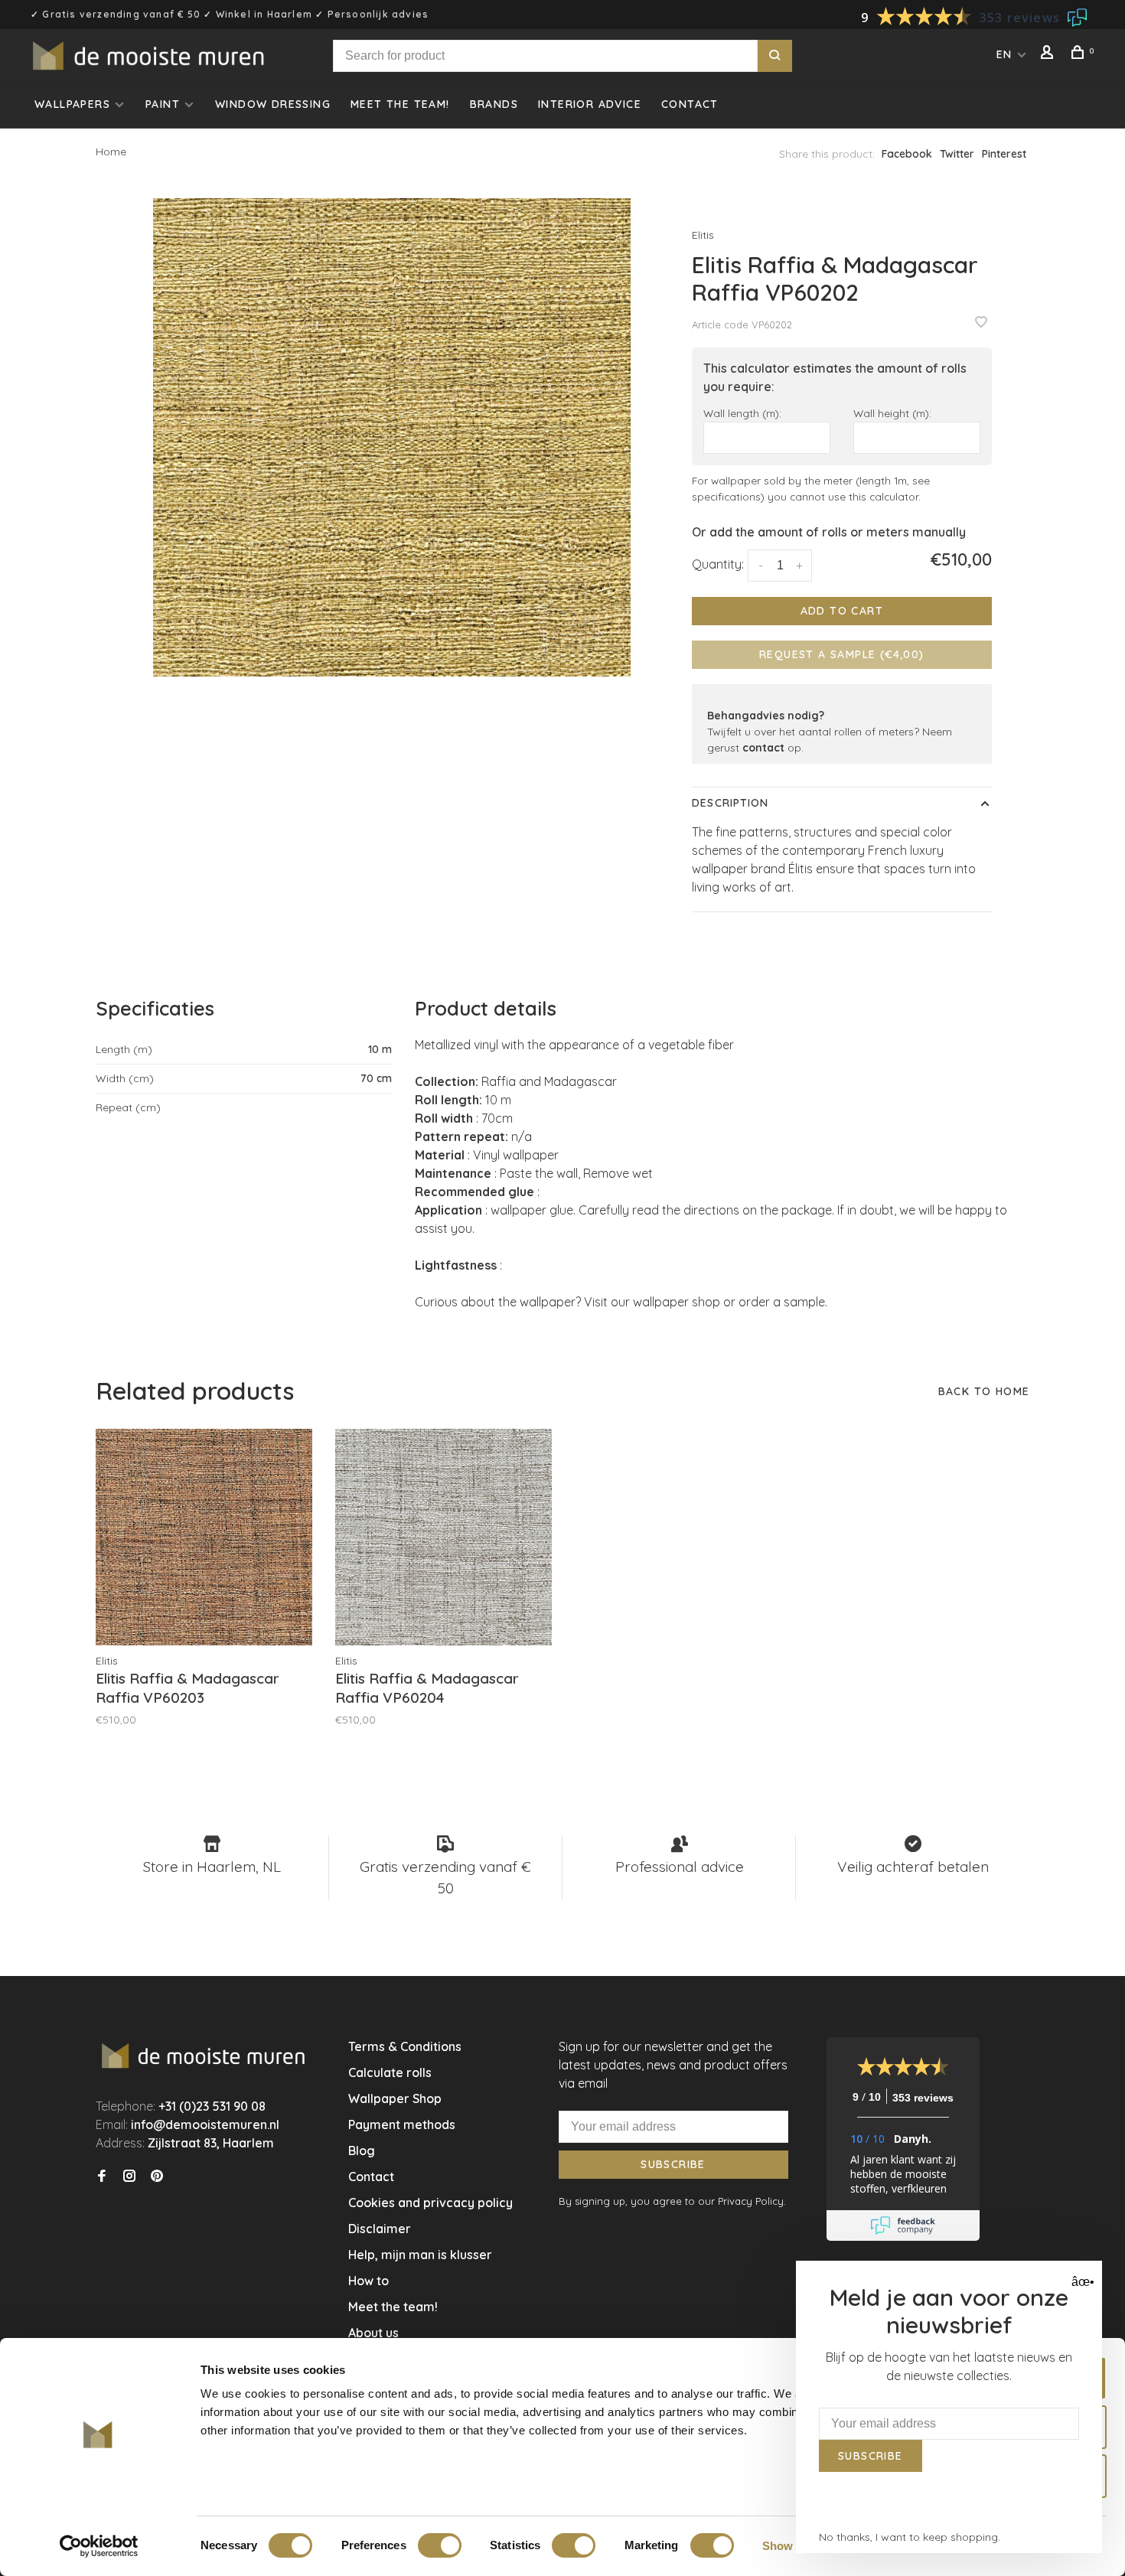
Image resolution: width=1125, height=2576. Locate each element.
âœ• (1081, 2282)
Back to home (984, 1391)
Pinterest (1004, 154)
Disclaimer (380, 2229)
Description (730, 803)
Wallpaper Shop (395, 2098)
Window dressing (273, 104)
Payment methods (402, 2124)
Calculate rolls (390, 2072)
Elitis (703, 235)
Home (111, 152)
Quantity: (718, 564)
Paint (163, 104)
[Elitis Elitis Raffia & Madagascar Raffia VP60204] (443, 1537)
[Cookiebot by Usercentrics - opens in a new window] (99, 2546)
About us (373, 2333)
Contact (690, 104)
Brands (494, 104)
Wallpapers (72, 104)
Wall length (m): (742, 413)
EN (1004, 54)
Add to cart (842, 611)
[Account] (1049, 54)
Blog (362, 2150)
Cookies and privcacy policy (430, 2203)
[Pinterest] (157, 2177)
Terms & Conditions (405, 2046)
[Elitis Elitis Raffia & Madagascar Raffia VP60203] (204, 1537)
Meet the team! (400, 104)
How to (368, 2281)
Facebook (907, 154)
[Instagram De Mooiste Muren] (129, 2177)
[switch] (440, 2545)
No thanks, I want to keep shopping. (910, 2537)
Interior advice (590, 104)
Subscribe (673, 2164)
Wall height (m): (892, 413)
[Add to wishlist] (981, 323)
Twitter (957, 154)
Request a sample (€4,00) (842, 654)
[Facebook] (102, 2177)
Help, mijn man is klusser (420, 2255)
